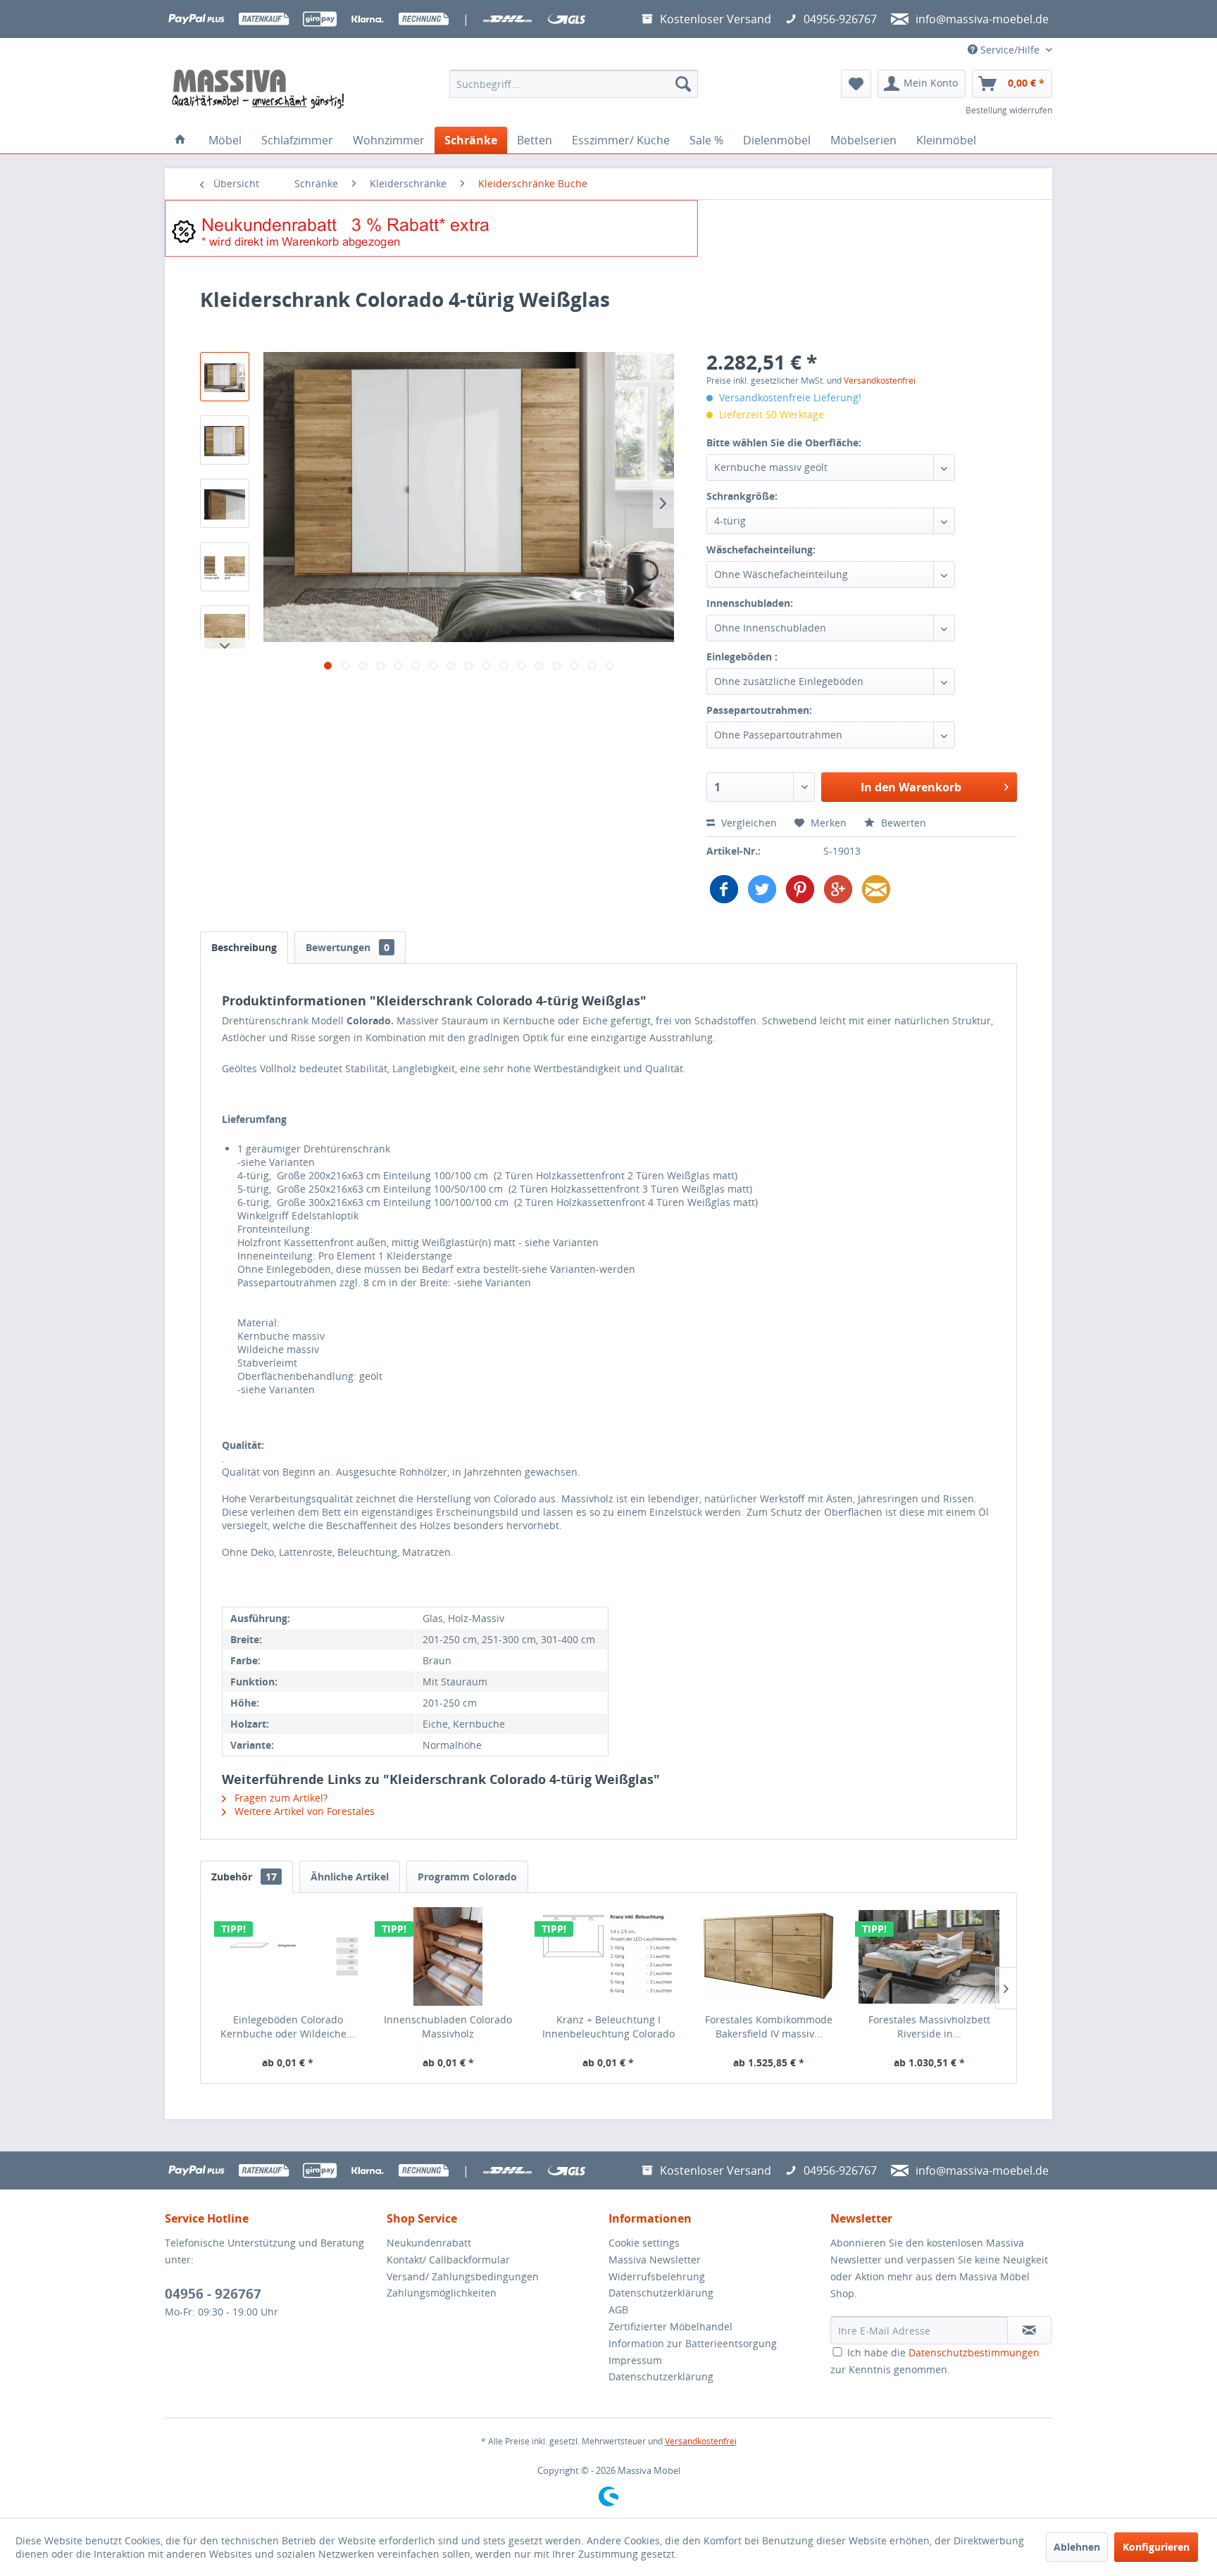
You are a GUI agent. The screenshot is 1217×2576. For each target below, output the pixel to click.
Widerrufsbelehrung (657, 2276)
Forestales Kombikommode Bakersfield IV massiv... (769, 2027)
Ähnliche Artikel (350, 1877)
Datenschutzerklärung (661, 2293)
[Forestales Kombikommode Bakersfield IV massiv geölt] (769, 1956)
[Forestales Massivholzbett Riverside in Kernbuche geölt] (929, 1956)
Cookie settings (644, 2243)
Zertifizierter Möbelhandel (670, 2326)
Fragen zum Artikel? (280, 1798)
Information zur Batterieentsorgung (693, 2343)
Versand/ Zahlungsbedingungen (463, 2276)
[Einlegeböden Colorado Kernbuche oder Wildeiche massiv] (288, 1956)
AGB (618, 2310)
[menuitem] (574, 84)
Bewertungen (348, 947)
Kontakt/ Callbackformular (448, 2260)
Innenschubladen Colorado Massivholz (448, 2027)
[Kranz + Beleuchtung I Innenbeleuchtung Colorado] (608, 1956)
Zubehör (244, 1877)
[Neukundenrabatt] (608, 228)
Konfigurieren (1156, 2547)
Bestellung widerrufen (1009, 110)
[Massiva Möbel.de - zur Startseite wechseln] (258, 89)
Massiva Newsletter (655, 2260)
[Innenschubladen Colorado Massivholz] (449, 1956)
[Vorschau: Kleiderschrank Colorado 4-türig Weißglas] (225, 377)
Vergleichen (748, 823)
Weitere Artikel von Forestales (303, 1811)
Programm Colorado (467, 1877)
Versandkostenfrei (880, 381)
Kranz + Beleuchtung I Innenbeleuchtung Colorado (608, 2027)
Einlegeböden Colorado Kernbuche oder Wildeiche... (288, 2027)
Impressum (635, 2360)
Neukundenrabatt (429, 2243)
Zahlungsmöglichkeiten (442, 2293)
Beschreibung (244, 947)
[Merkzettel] (856, 84)
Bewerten (902, 823)
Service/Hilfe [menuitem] (1010, 50)
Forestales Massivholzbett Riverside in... (929, 2027)
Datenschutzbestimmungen (974, 2352)
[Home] (180, 140)
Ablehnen (1077, 2547)
